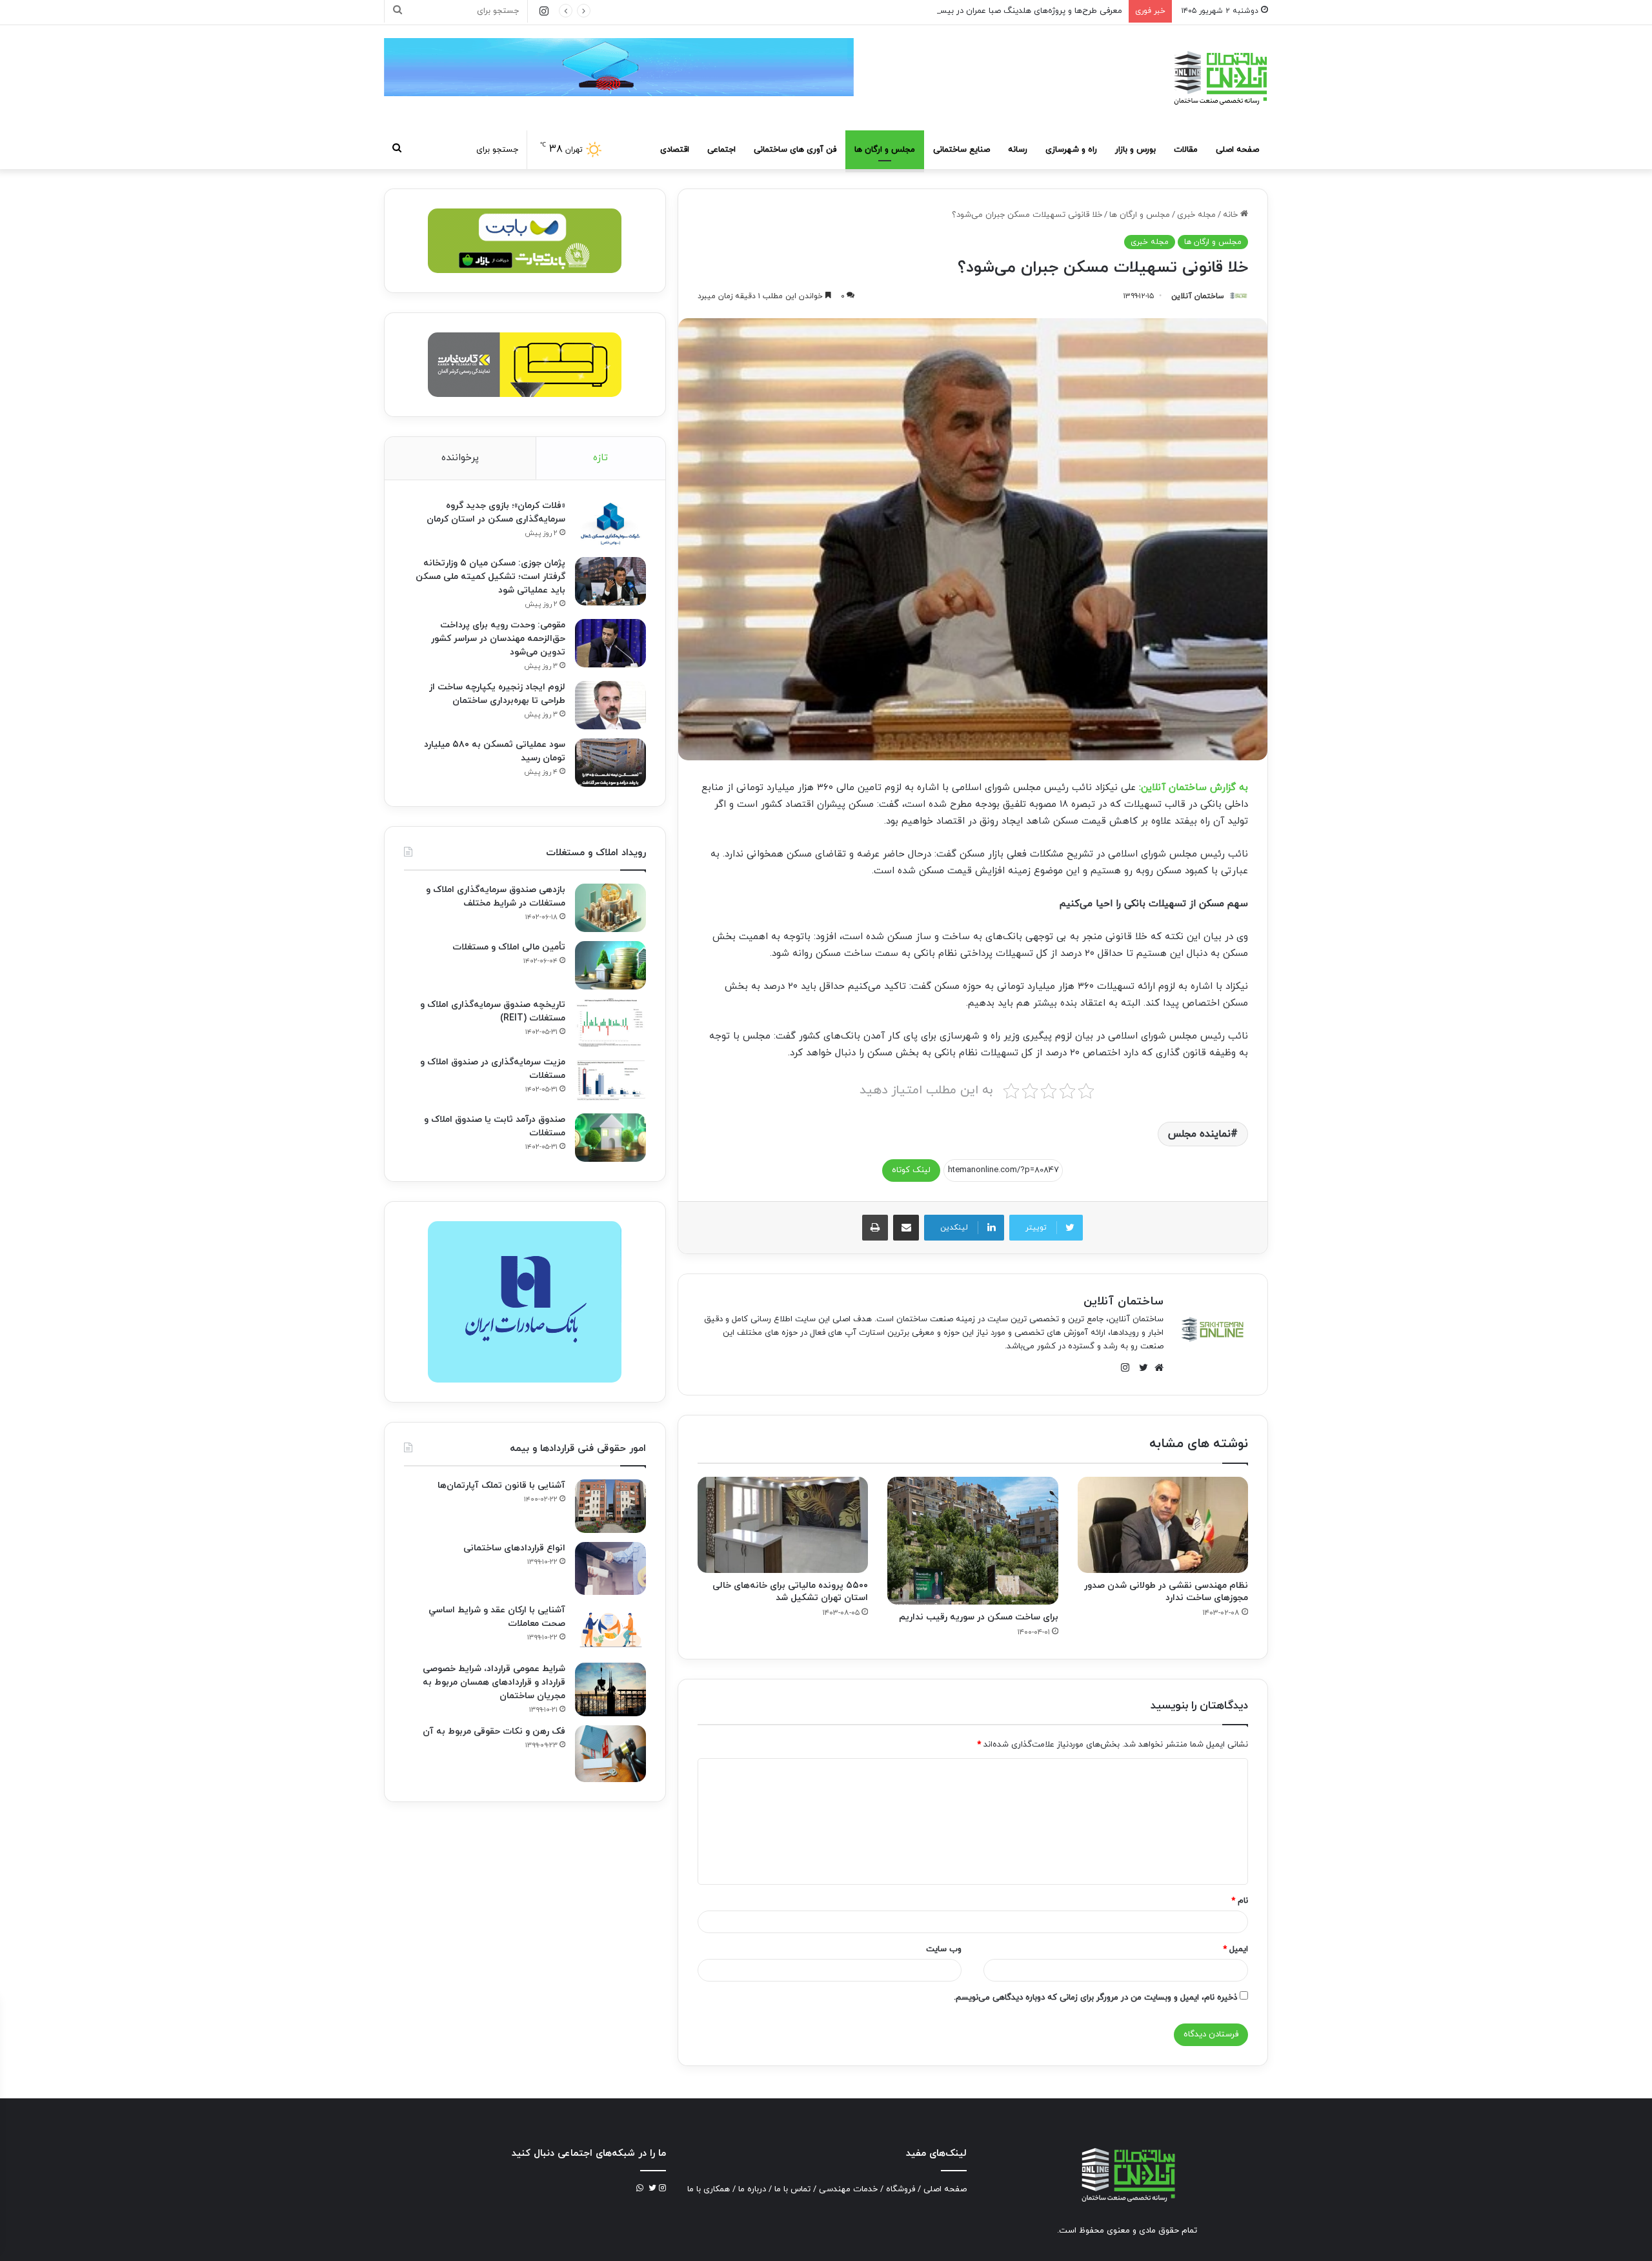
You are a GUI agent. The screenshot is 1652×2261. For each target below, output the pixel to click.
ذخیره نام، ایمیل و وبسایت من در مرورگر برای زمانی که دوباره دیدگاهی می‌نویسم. (1095, 1998)
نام (1240, 1901)
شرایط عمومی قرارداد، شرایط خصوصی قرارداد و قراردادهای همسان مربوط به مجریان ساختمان (494, 1682)
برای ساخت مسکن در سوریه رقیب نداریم (979, 1617)
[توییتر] (1140, 1368)
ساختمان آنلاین (1198, 296)
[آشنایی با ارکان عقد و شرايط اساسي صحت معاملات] (610, 1629)
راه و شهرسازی (1071, 150)
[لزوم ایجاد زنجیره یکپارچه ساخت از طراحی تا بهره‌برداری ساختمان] (610, 705)
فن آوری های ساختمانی (795, 150)
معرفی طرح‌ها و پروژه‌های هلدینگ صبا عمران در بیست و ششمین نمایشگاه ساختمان (975, 11)
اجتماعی (721, 150)
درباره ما (752, 2189)
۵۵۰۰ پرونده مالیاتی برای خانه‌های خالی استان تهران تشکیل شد (790, 1592)
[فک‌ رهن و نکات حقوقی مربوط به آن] (610, 1754)
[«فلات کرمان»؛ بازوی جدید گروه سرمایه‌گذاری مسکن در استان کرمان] (610, 524)
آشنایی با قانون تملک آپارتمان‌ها (501, 1485)
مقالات (1186, 150)
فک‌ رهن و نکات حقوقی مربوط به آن (494, 1731)
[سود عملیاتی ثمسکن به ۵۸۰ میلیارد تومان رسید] (610, 763)
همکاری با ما (709, 2189)
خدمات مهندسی (848, 2189)
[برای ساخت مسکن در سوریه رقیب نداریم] (972, 1541)
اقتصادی (675, 150)
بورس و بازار (1135, 150)
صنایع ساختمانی (962, 150)
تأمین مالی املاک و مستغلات (509, 947)
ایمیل (1235, 1949)
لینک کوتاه (911, 1170)
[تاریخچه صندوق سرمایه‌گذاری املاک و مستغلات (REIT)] (610, 1023)
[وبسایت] (1156, 1368)
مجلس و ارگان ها (885, 150)
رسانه (1018, 150)
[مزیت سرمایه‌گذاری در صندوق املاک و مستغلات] (610, 1080)
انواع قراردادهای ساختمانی (514, 1548)
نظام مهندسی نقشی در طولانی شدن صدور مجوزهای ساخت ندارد (1166, 1592)
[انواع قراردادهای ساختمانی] (610, 1569)
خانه (1232, 215)
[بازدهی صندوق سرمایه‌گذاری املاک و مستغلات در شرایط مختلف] (610, 908)
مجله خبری (1196, 215)
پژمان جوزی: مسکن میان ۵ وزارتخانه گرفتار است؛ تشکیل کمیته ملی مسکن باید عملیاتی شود (490, 577)
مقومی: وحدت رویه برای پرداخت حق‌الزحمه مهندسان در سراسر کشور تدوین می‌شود (498, 639)
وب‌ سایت (944, 1949)
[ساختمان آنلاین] (1220, 78)
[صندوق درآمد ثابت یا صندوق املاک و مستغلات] (610, 1138)
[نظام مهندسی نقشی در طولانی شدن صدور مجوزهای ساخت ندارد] (1163, 1525)
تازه (600, 458)
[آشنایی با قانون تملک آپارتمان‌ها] (610, 1506)
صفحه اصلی (1237, 150)
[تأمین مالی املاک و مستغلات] (610, 965)
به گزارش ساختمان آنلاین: (1194, 788)
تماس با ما (792, 2189)
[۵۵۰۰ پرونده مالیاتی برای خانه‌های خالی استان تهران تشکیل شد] (783, 1525)
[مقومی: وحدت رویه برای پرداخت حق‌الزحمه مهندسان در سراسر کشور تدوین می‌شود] (610, 643)
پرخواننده (460, 458)
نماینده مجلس (1199, 1134)
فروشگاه (901, 2189)
